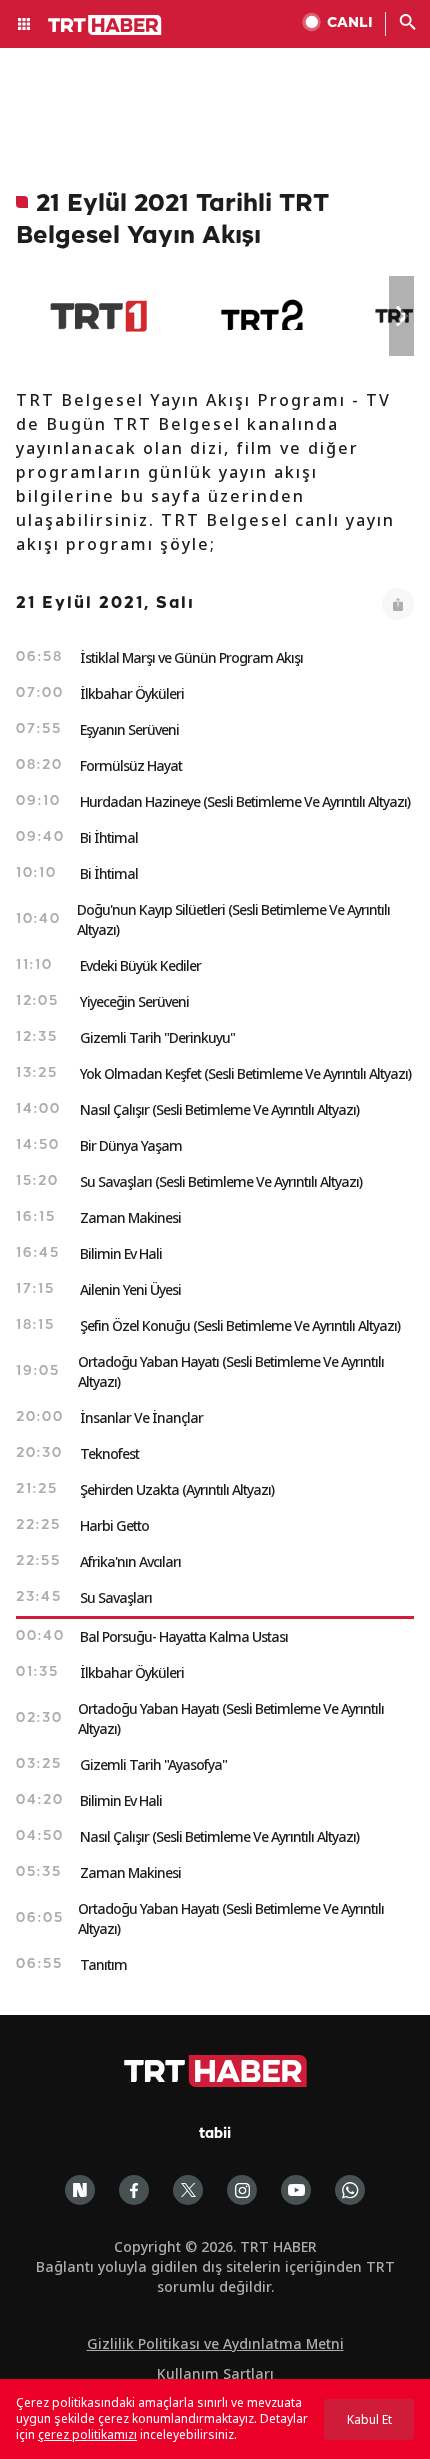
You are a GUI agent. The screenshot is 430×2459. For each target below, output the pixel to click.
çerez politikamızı (87, 2434)
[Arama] (408, 24)
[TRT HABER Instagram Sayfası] (242, 2190)
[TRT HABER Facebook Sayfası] (134, 2190)
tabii (215, 2134)
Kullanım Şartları (215, 2373)
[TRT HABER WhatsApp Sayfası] (350, 2190)
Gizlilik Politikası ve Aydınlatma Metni (215, 2343)
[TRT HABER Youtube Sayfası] (296, 2190)
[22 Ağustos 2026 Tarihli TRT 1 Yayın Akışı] (98, 316)
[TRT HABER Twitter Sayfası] (188, 2190)
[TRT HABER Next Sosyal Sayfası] (80, 2190)
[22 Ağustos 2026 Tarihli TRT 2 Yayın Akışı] (263, 316)
